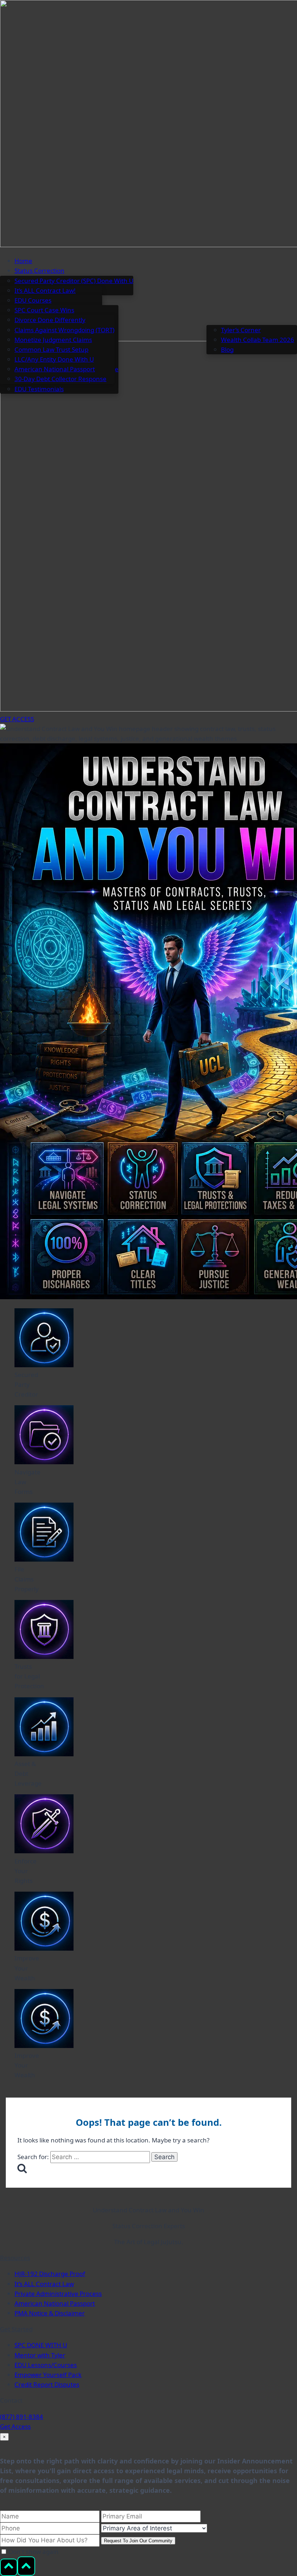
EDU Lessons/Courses (46, 2365)
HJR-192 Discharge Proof (50, 2274)
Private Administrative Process (58, 2294)
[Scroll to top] (9, 2567)
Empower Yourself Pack (48, 2375)
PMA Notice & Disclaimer (50, 2313)
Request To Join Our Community (138, 2541)
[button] (156, 271)
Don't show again (33, 2552)
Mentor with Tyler (40, 2355)
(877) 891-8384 (22, 2417)
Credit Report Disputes (47, 2384)
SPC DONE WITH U (41, 2345)
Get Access (15, 2426)
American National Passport (55, 2303)
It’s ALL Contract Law (44, 2284)
